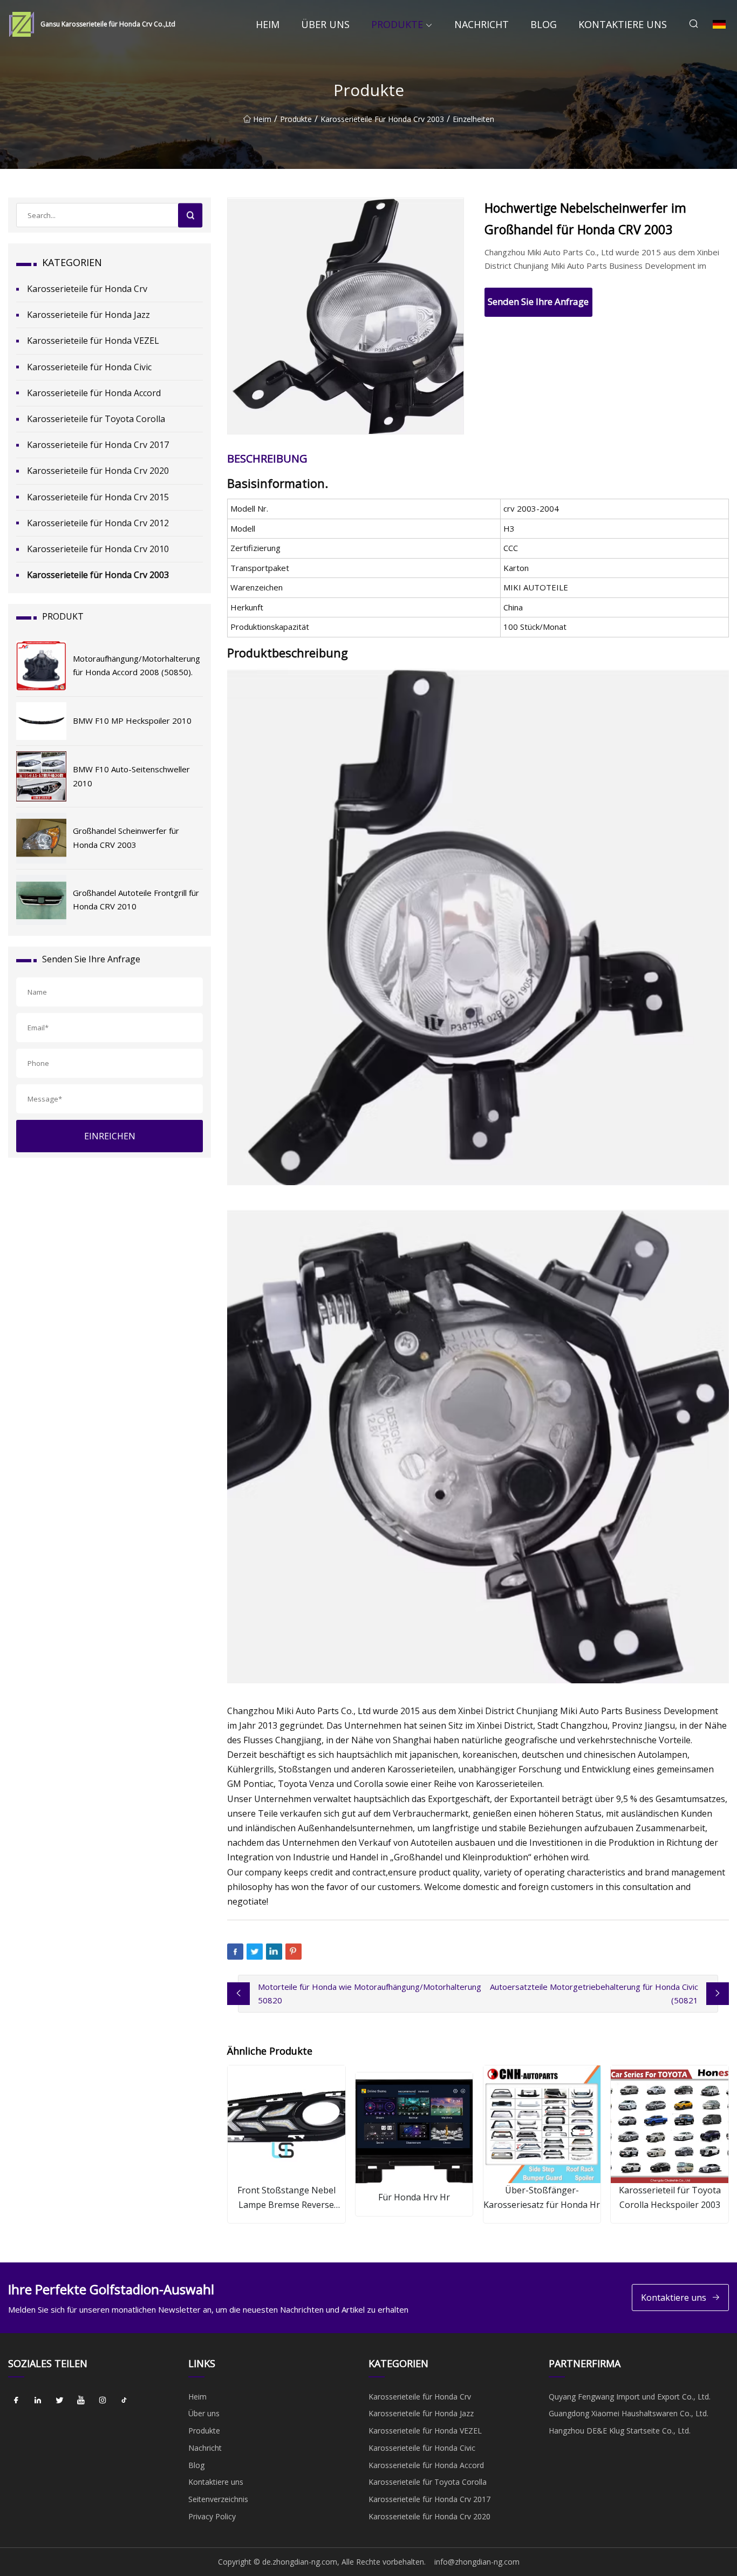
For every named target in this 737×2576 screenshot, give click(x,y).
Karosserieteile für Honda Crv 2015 (98, 497)
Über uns (325, 24)
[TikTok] (124, 2401)
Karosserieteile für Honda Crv (87, 289)
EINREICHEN (110, 1136)
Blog (544, 24)
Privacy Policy (212, 2516)
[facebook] (16, 2401)
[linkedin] (38, 2401)
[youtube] (81, 2401)
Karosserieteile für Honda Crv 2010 (98, 549)
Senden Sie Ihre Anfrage (538, 301)
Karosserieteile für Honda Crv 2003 (382, 119)
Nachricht (482, 24)
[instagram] (103, 2401)
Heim (268, 24)
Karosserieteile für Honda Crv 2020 (98, 471)
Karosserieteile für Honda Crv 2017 (98, 445)
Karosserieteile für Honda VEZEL (93, 341)
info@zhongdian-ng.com (477, 2562)
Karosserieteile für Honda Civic (89, 367)
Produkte (397, 24)
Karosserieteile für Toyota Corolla (96, 419)
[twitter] (59, 2401)
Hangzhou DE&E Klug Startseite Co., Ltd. (620, 2431)
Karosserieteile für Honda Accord (94, 393)
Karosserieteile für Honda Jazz (88, 315)
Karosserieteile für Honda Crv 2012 (98, 523)
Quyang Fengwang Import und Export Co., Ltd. (630, 2397)
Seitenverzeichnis (218, 2499)
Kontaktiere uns (623, 24)
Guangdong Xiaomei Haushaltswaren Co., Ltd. (629, 2413)
